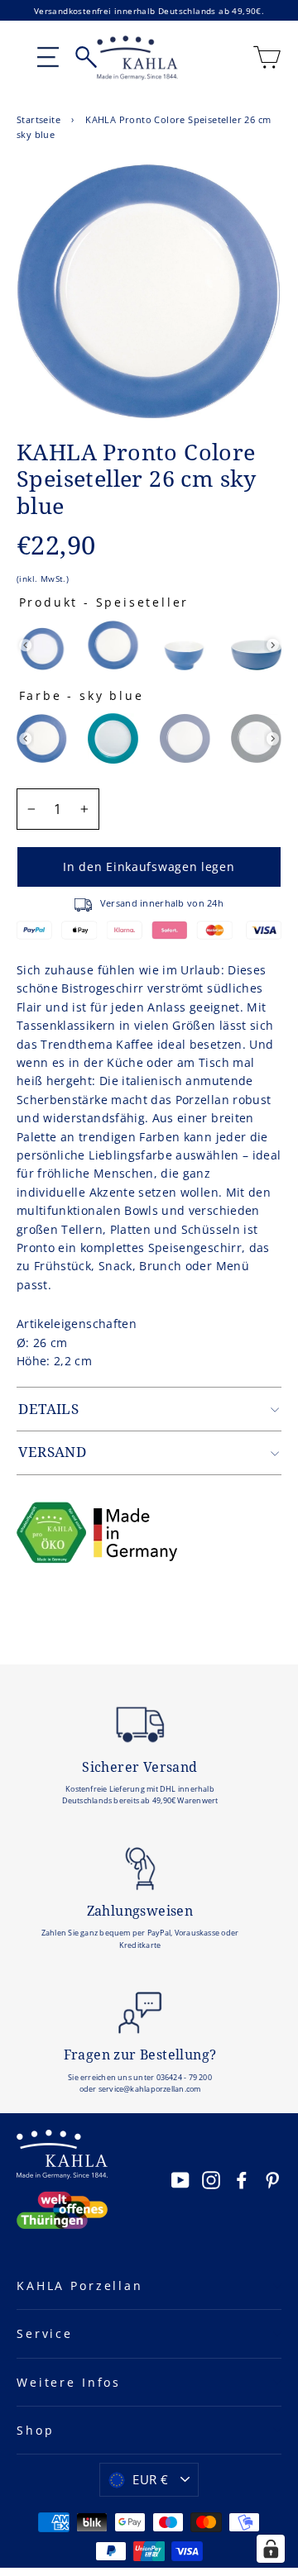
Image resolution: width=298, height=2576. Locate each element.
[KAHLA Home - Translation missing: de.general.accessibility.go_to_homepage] (137, 58)
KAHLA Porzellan (80, 2286)
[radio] (42, 645)
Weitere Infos (69, 2382)
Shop (35, 2430)
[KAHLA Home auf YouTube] (180, 2180)
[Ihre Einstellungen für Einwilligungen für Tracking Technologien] (271, 2549)
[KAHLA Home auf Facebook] (242, 2180)
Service (45, 2333)
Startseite (38, 119)
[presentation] (25, 645)
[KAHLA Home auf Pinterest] (272, 2180)
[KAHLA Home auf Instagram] (211, 2180)
